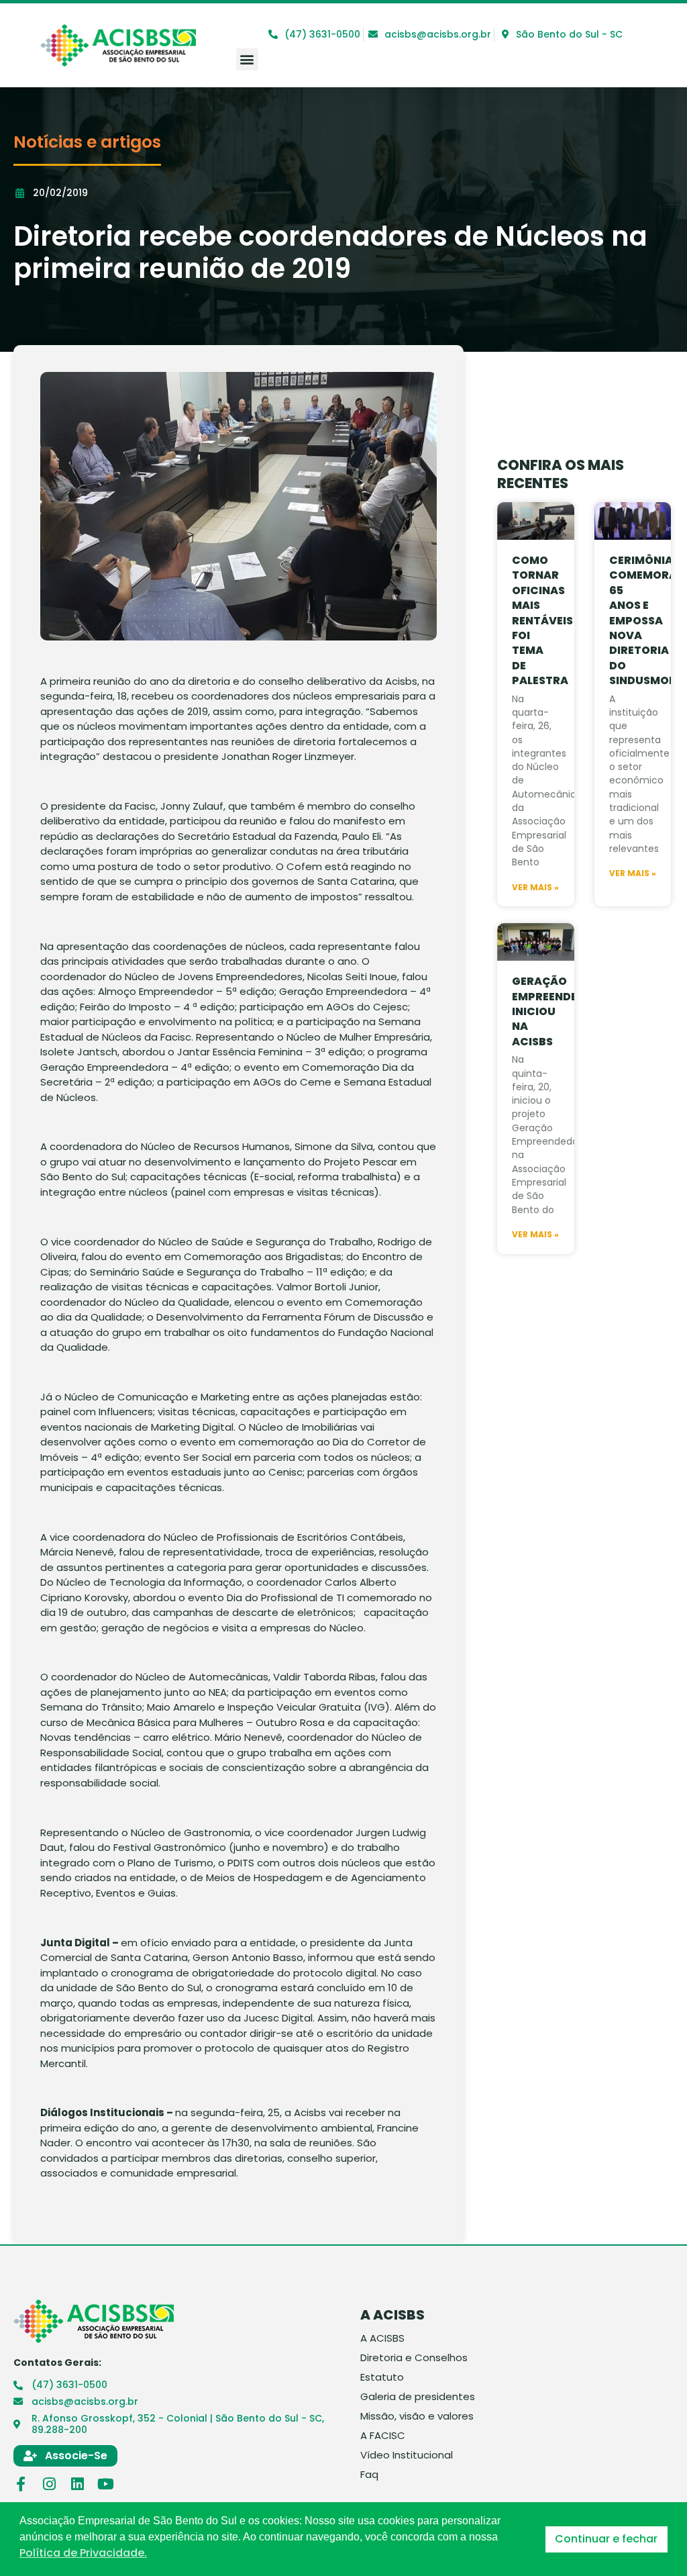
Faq (369, 2475)
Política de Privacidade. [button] (83, 2553)
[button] (247, 59)
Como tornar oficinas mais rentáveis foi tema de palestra (542, 620)
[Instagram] (49, 2484)
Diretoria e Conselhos (414, 2358)
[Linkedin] (77, 2484)
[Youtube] (105, 2484)
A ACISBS (382, 2338)
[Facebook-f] (21, 2484)
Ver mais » (535, 888)
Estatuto (382, 2377)
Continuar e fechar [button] (606, 2539)
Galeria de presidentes (418, 2397)
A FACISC (383, 2436)
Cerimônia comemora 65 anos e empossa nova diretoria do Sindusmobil (647, 620)
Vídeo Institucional (407, 2455)
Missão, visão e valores (417, 2416)
